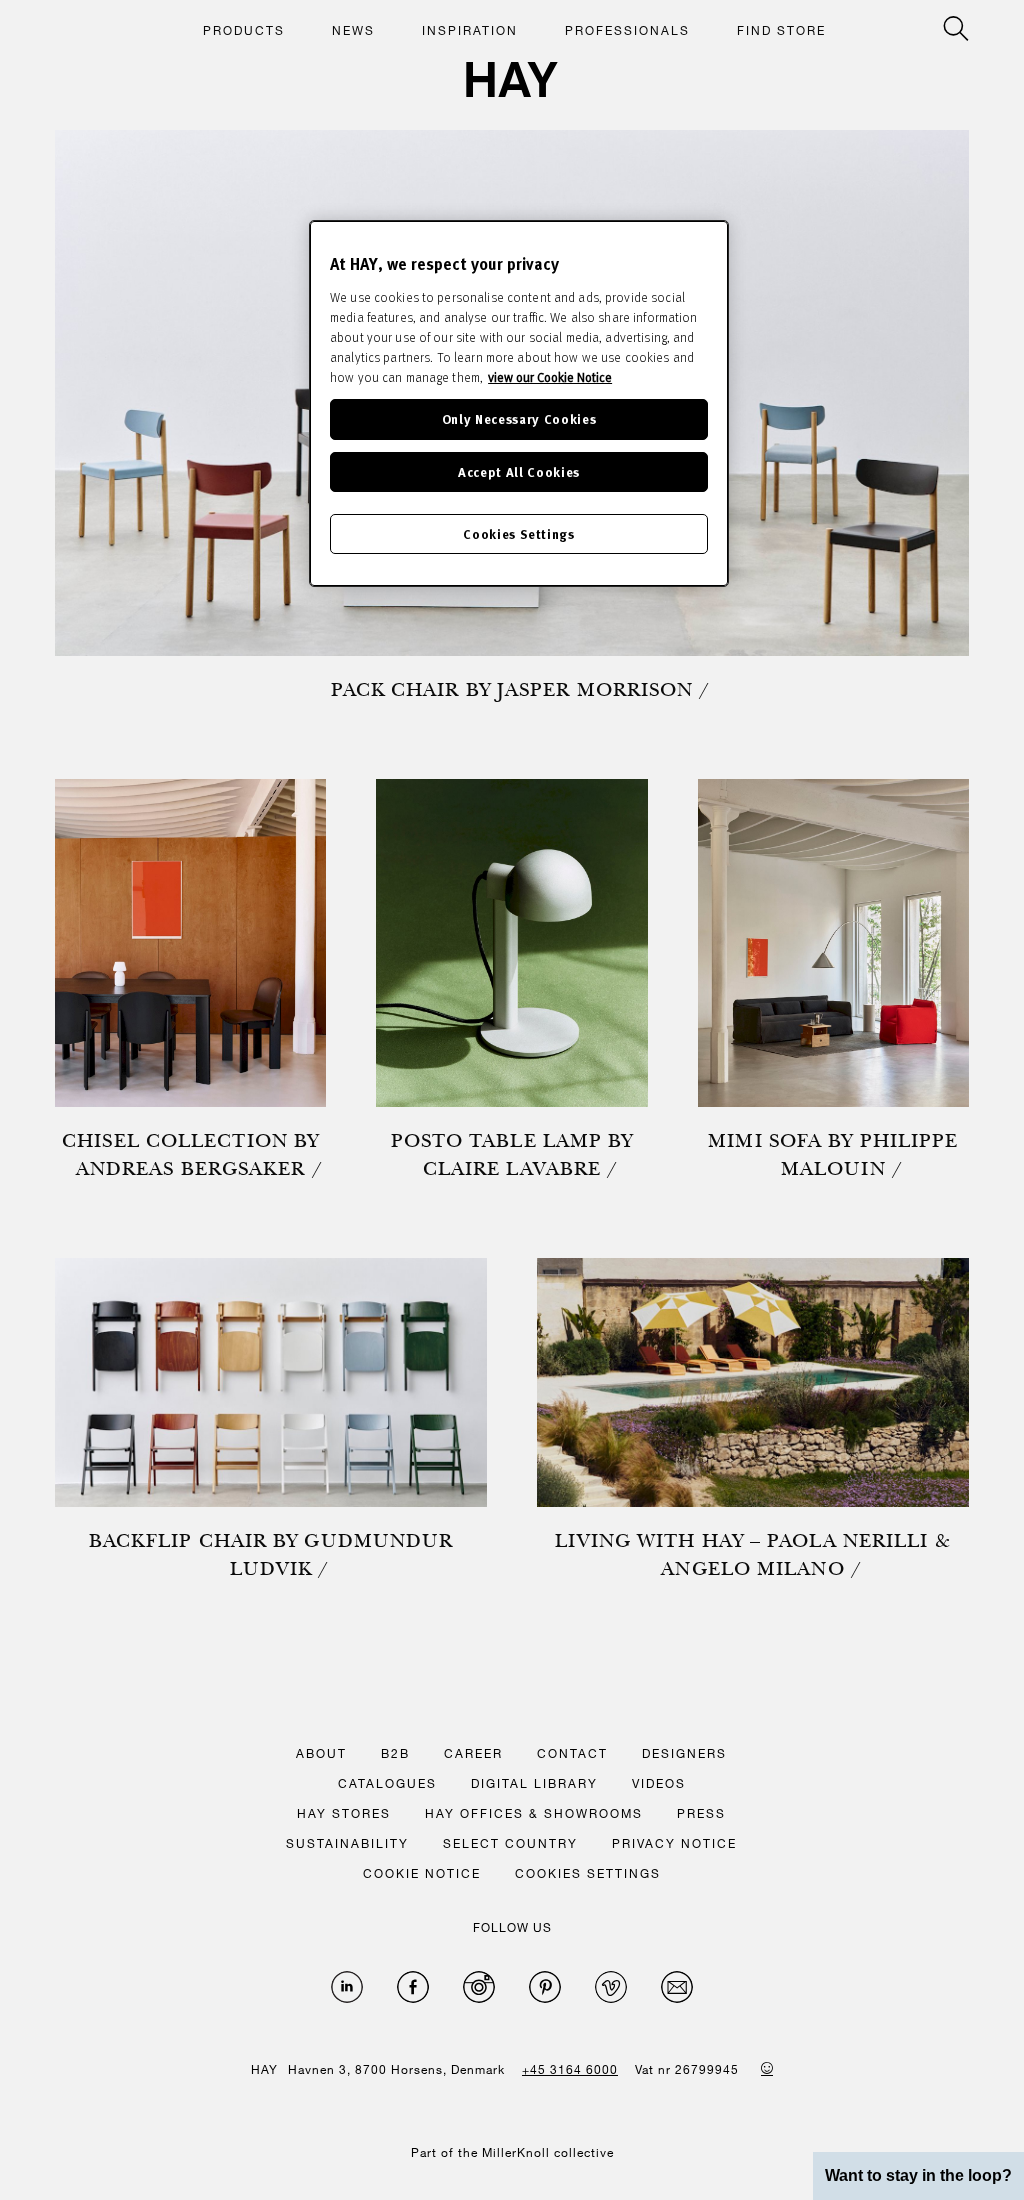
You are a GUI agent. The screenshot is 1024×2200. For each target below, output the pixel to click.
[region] (519, 403)
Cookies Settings (518, 533)
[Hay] (512, 79)
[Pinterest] (545, 1987)
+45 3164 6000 (570, 2069)
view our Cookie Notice (550, 377)
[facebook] (413, 1987)
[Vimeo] (611, 1987)
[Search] (956, 28)
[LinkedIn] (347, 1987)
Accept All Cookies (519, 471)
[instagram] (479, 1987)
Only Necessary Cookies (519, 418)
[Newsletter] (677, 1987)
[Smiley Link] (767, 2068)
